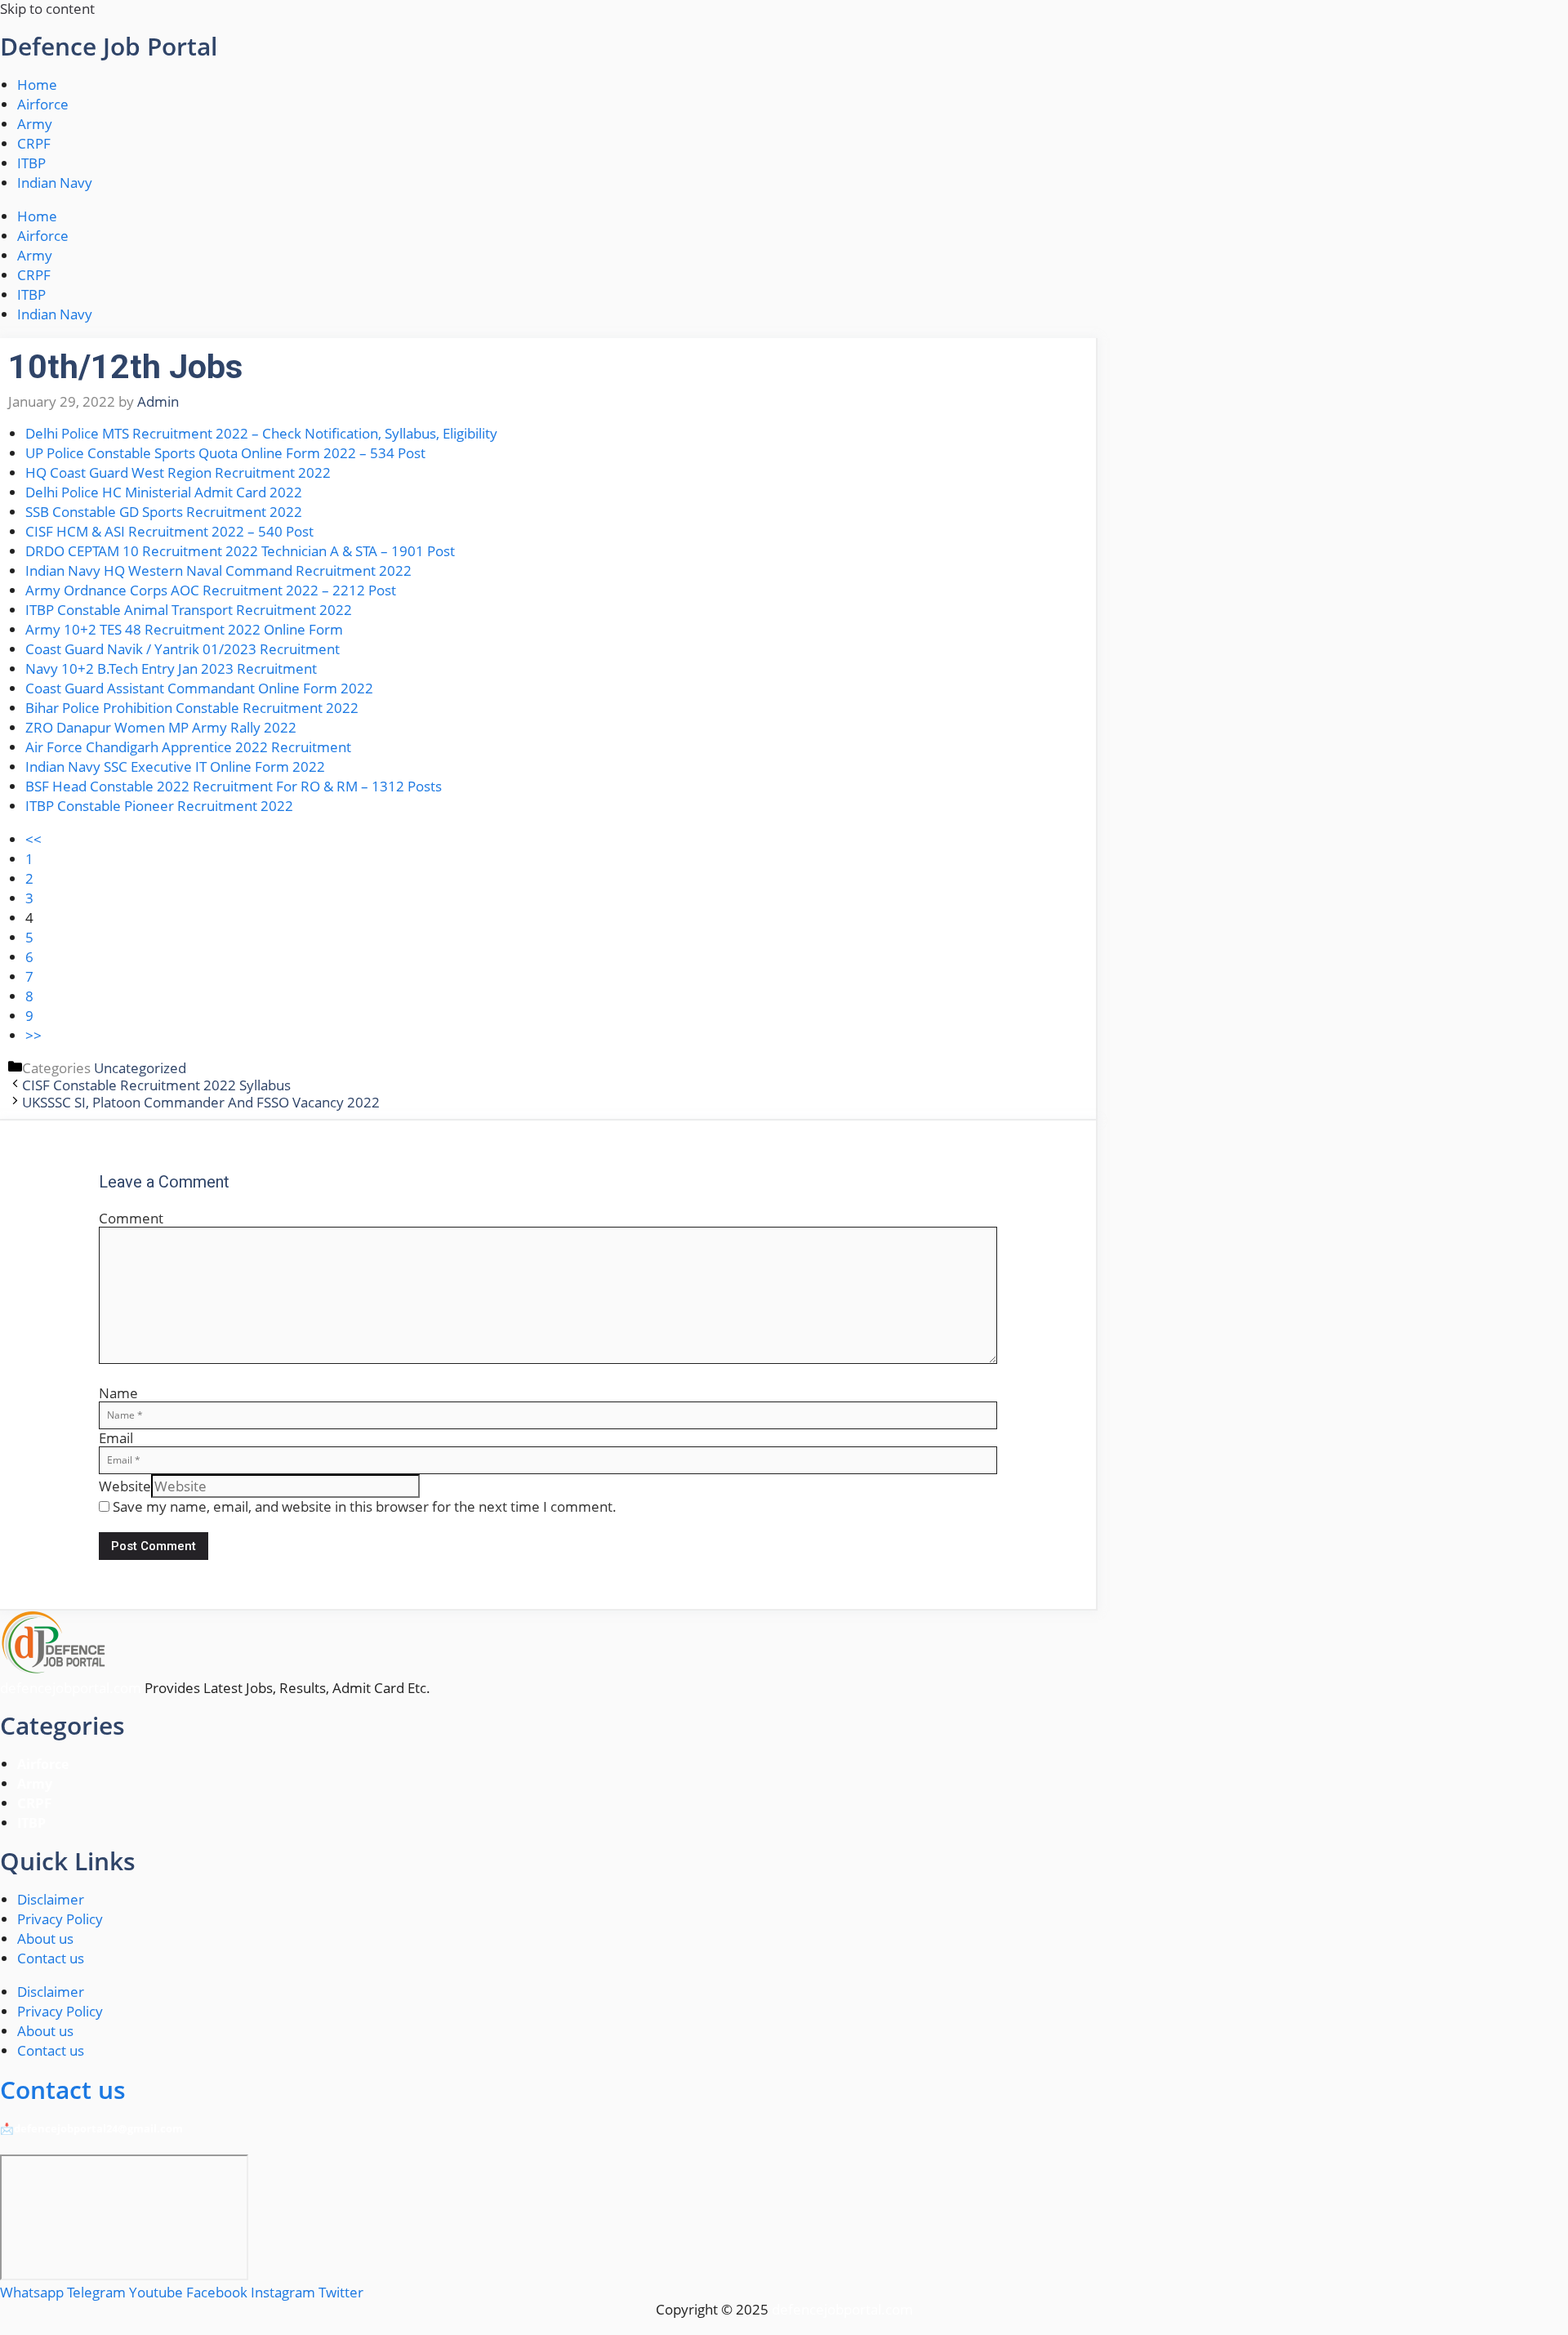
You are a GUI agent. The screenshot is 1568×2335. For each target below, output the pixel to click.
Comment (131, 1218)
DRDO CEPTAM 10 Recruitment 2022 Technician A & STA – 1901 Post (240, 551)
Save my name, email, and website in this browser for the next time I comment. (365, 1506)
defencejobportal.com (71, 1688)
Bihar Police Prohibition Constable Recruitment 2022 (192, 708)
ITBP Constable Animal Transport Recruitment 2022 (189, 610)
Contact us (51, 1958)
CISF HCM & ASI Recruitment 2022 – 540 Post (169, 531)
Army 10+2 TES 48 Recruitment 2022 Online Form (184, 629)
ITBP (31, 163)
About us (45, 1938)
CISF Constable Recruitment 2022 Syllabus (156, 1085)
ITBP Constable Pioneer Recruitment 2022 (159, 806)
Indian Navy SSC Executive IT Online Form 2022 (175, 766)
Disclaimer (51, 1899)
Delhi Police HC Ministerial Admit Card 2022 (164, 492)
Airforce (43, 104)
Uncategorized (140, 1068)
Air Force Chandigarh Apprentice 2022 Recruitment (188, 747)
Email (116, 1438)
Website (125, 1486)
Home (37, 85)
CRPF (34, 143)
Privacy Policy (60, 1919)
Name (118, 1393)
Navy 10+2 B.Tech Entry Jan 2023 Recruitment (171, 668)
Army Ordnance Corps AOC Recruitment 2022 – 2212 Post (211, 590)
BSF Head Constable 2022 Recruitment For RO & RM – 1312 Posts (234, 786)
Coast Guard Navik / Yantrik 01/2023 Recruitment (183, 649)
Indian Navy (55, 183)
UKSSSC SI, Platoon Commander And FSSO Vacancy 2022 (201, 1102)
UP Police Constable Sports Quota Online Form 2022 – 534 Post (225, 453)
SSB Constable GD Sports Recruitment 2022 (164, 512)
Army (35, 124)
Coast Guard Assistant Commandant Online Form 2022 (199, 688)
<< (33, 839)
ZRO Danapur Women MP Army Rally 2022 (161, 727)
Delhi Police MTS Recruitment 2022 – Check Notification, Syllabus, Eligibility (261, 433)
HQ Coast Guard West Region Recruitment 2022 (178, 472)
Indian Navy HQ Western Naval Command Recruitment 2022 (218, 570)
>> (33, 1035)
